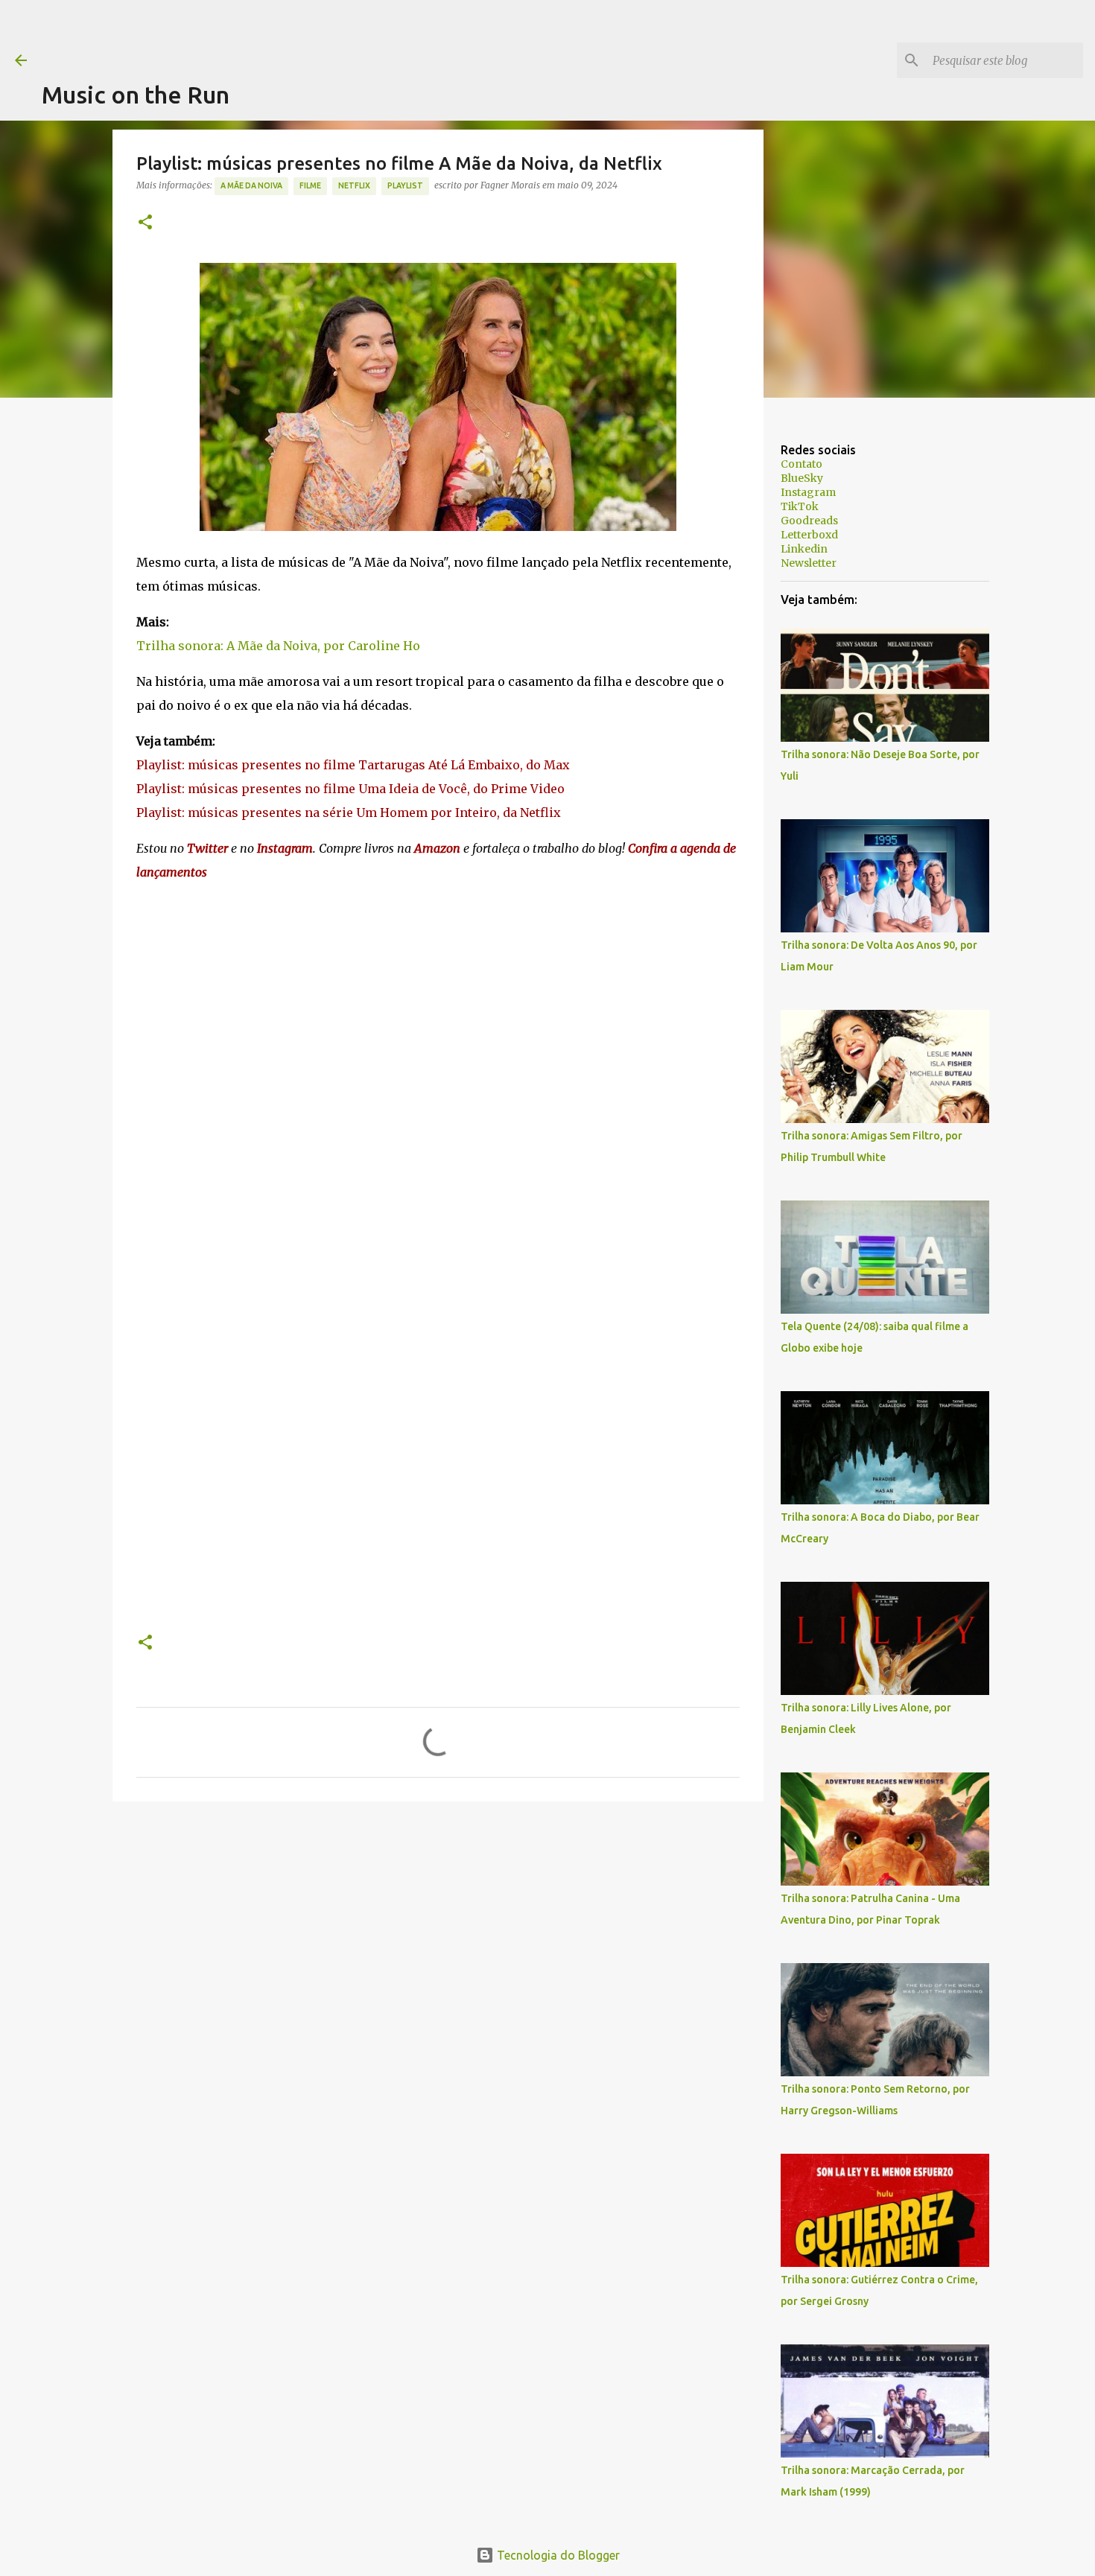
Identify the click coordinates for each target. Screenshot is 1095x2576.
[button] (145, 223)
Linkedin (804, 549)
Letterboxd (809, 535)
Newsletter (809, 563)
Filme (310, 185)
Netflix (354, 185)
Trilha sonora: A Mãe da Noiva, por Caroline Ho (278, 646)
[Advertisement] (313, 34)
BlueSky (802, 478)
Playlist (405, 185)
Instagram (808, 492)
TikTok (800, 506)
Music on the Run (136, 95)
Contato (802, 464)
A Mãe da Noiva (251, 185)
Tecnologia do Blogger (557, 2555)
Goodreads (809, 521)
